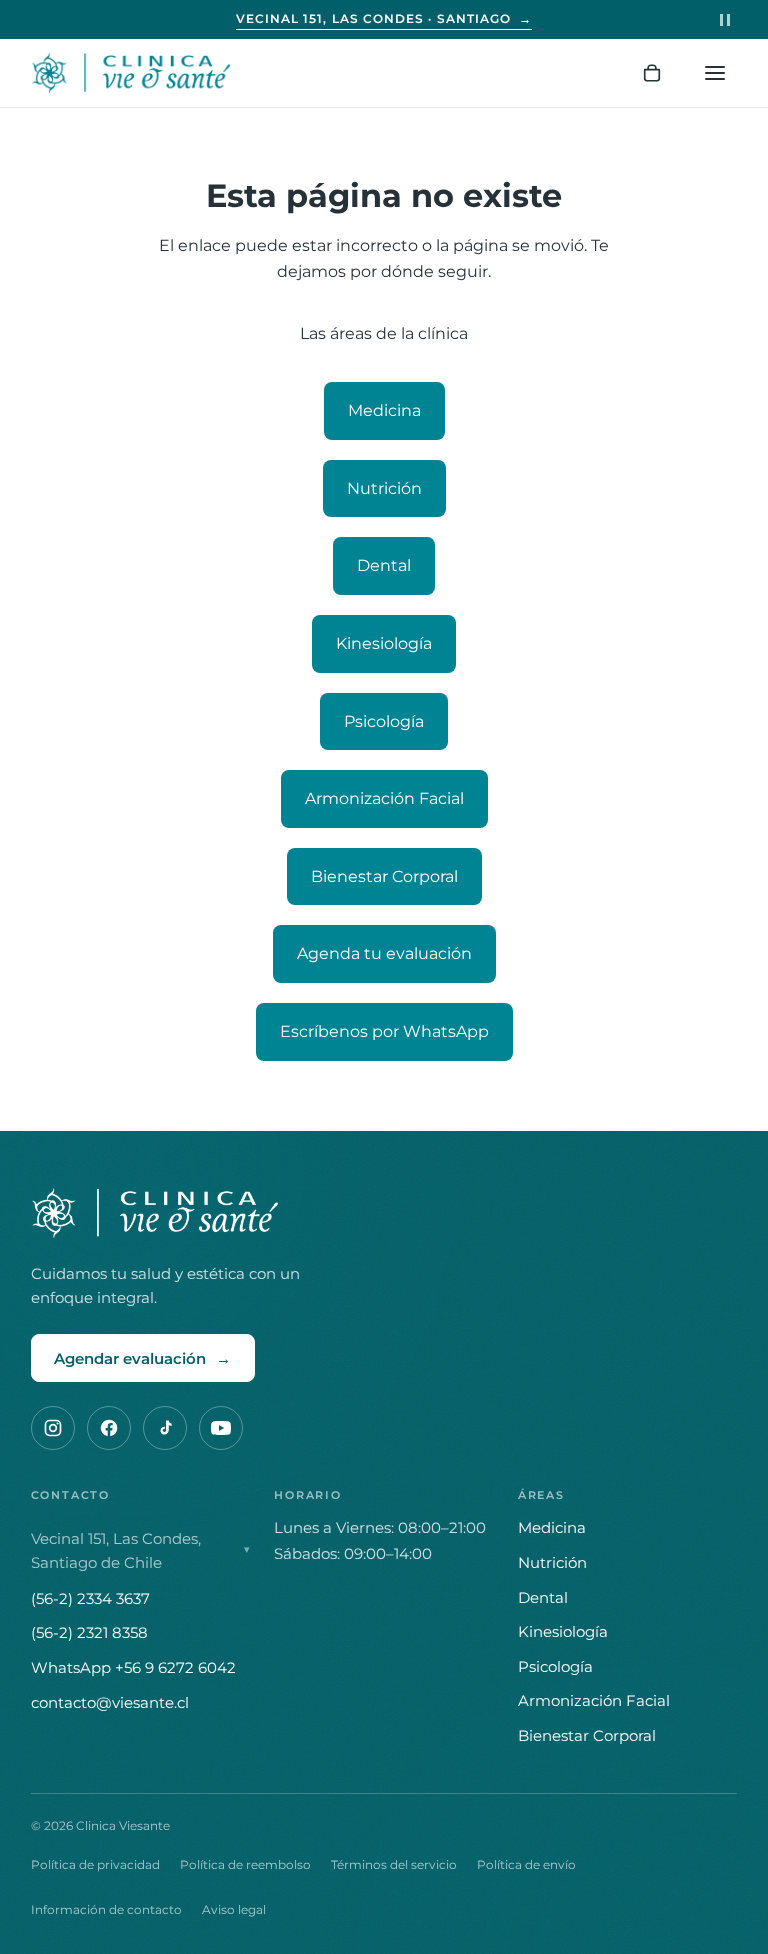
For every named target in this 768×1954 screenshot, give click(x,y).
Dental (384, 565)
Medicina (384, 410)
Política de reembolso (245, 1864)
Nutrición (384, 488)
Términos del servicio (394, 1864)
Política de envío (526, 1864)
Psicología (384, 721)
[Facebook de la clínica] (109, 1428)
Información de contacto (106, 1909)
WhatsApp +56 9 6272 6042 (133, 1667)
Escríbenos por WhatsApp (384, 1031)
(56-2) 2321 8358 (89, 1632)
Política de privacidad (95, 1864)
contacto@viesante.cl (110, 1702)
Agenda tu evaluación (384, 953)
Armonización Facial (384, 798)
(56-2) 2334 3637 (90, 1598)
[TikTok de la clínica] (165, 1428)
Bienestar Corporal (384, 876)
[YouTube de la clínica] (221, 1428)
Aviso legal (234, 1909)
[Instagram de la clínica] (53, 1428)
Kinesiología (384, 643)
